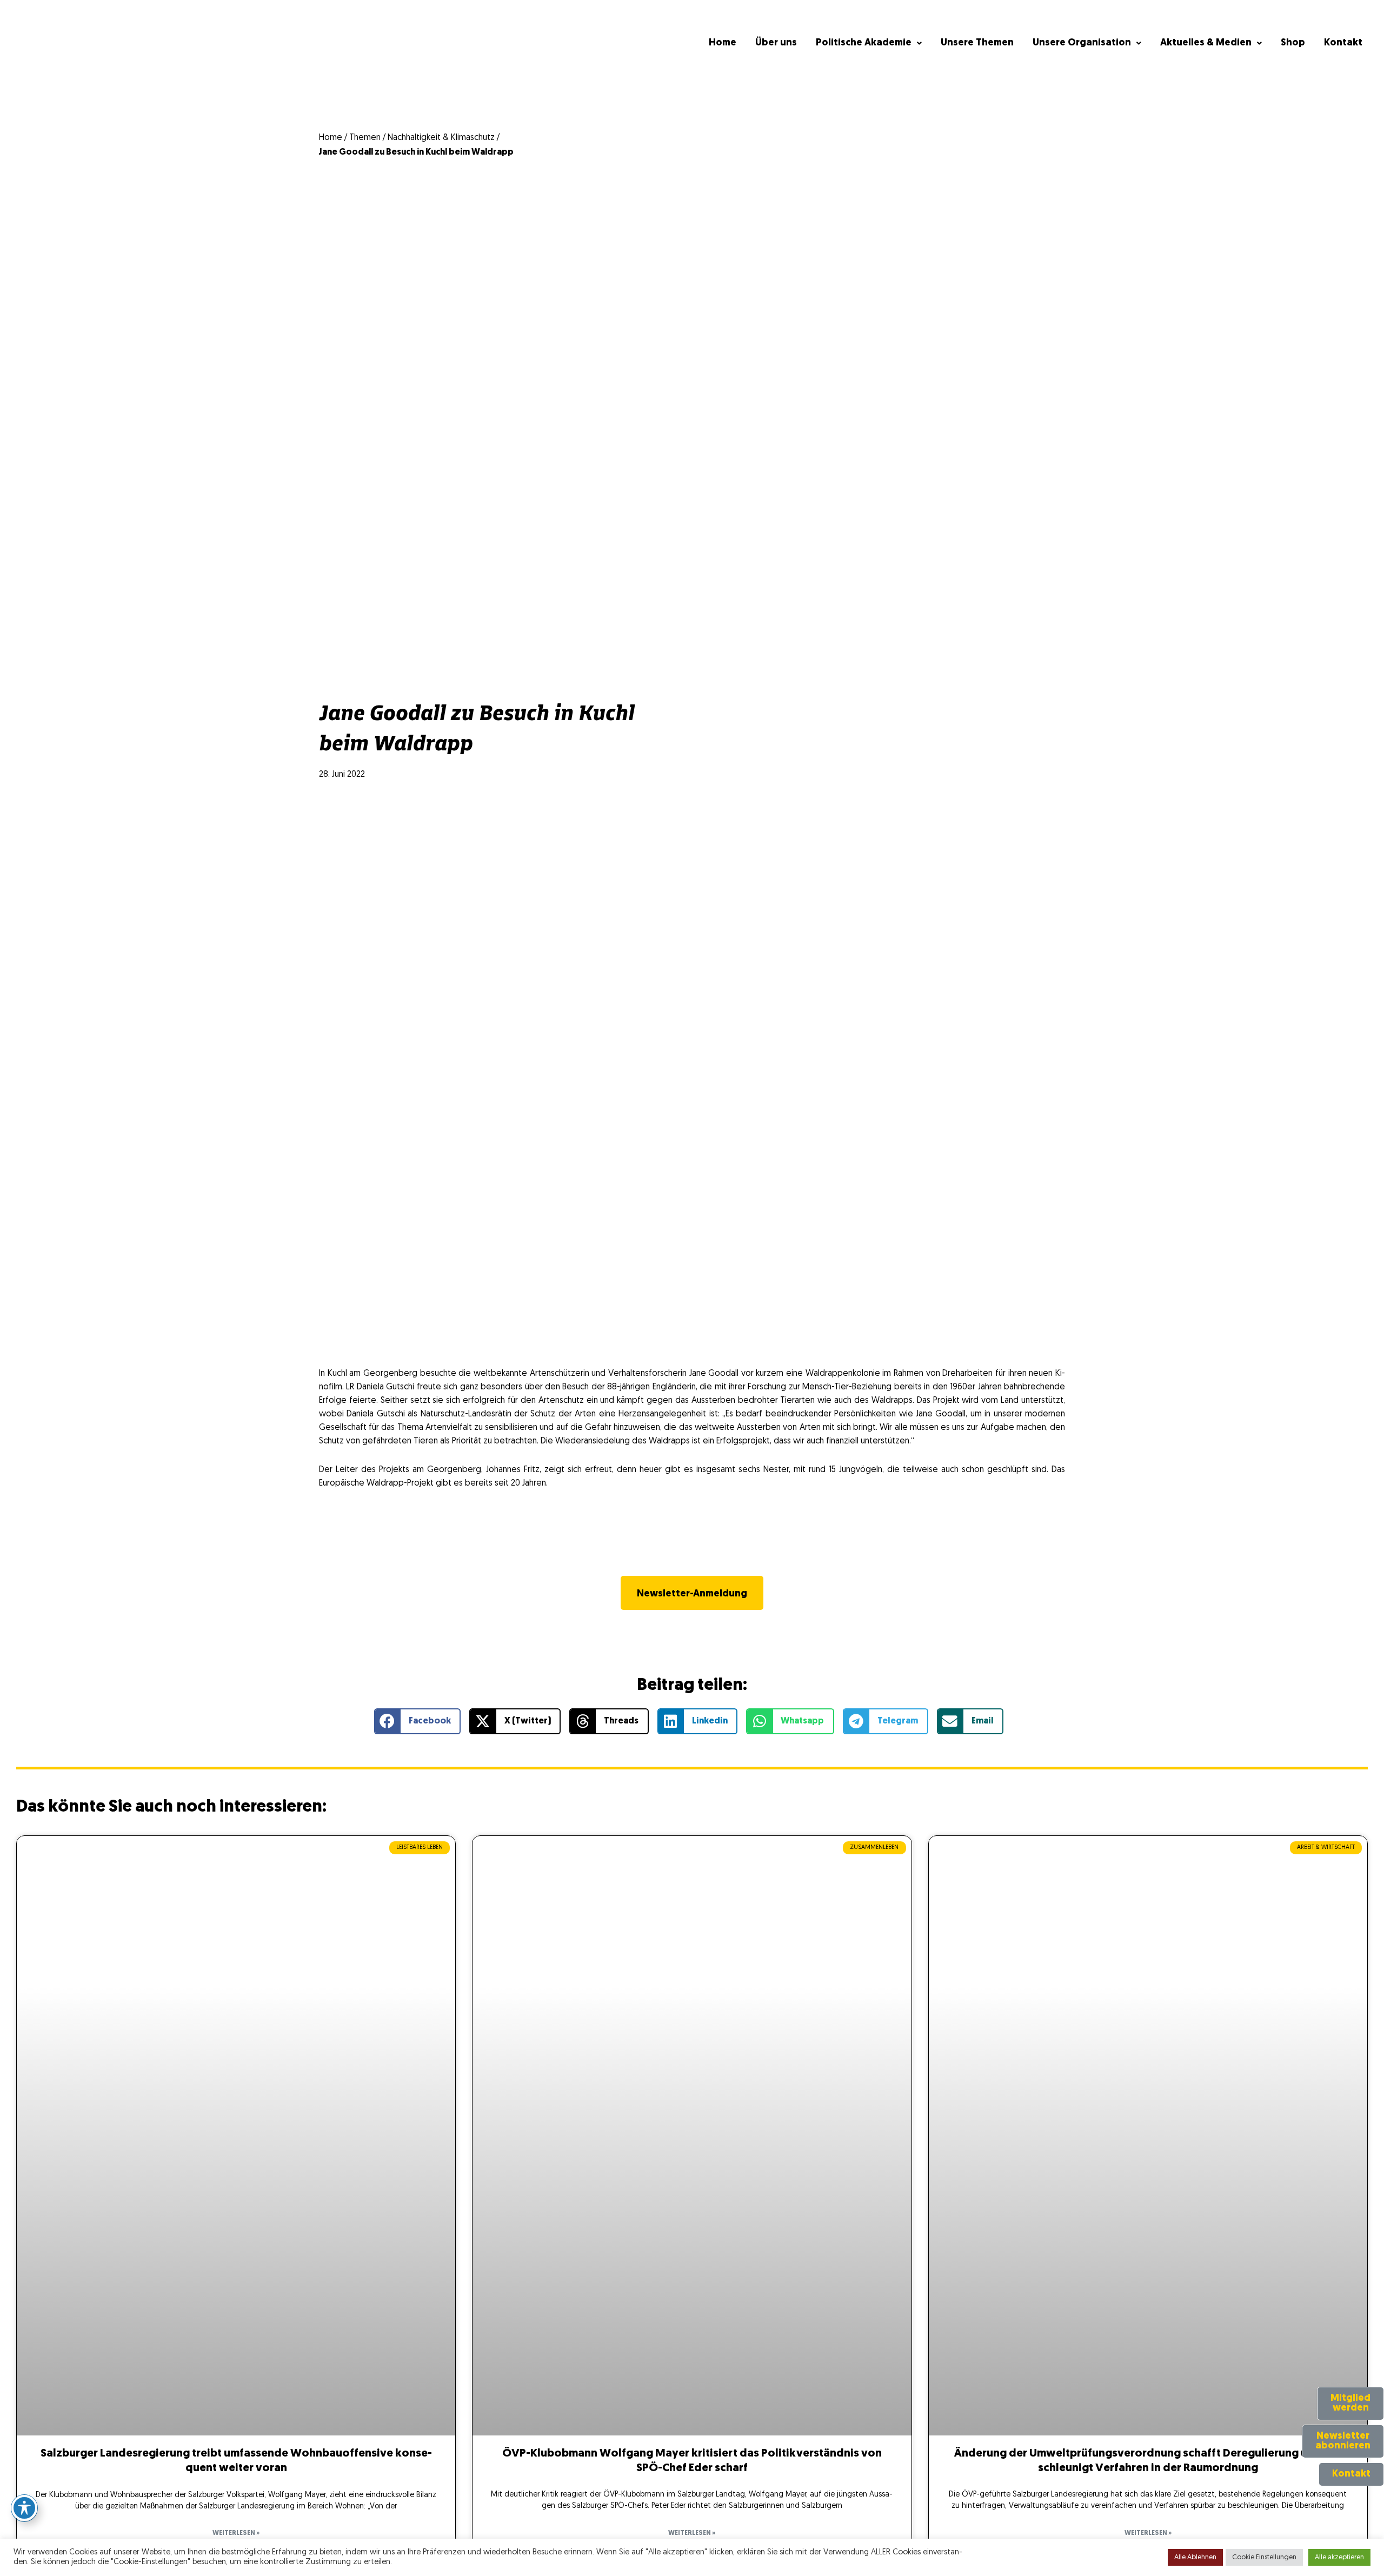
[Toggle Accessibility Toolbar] (24, 2508)
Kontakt (1343, 43)
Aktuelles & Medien (1206, 43)
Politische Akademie (864, 43)
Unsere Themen (977, 43)
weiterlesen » (236, 2533)
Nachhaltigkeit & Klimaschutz (441, 138)
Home (723, 43)
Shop (1293, 43)
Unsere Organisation (1082, 43)
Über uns (776, 43)
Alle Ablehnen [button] (1195, 2557)
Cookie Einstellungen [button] (1264, 2557)
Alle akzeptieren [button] (1339, 2557)
